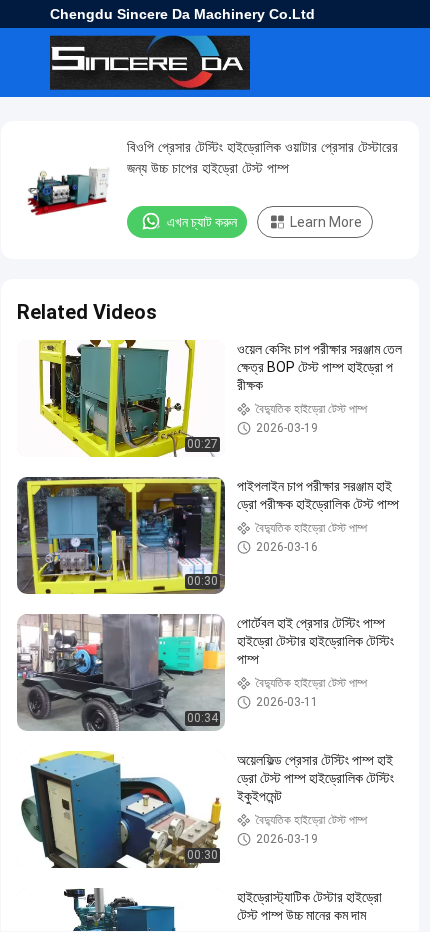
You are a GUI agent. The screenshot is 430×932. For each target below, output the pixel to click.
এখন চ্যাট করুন (202, 222)
